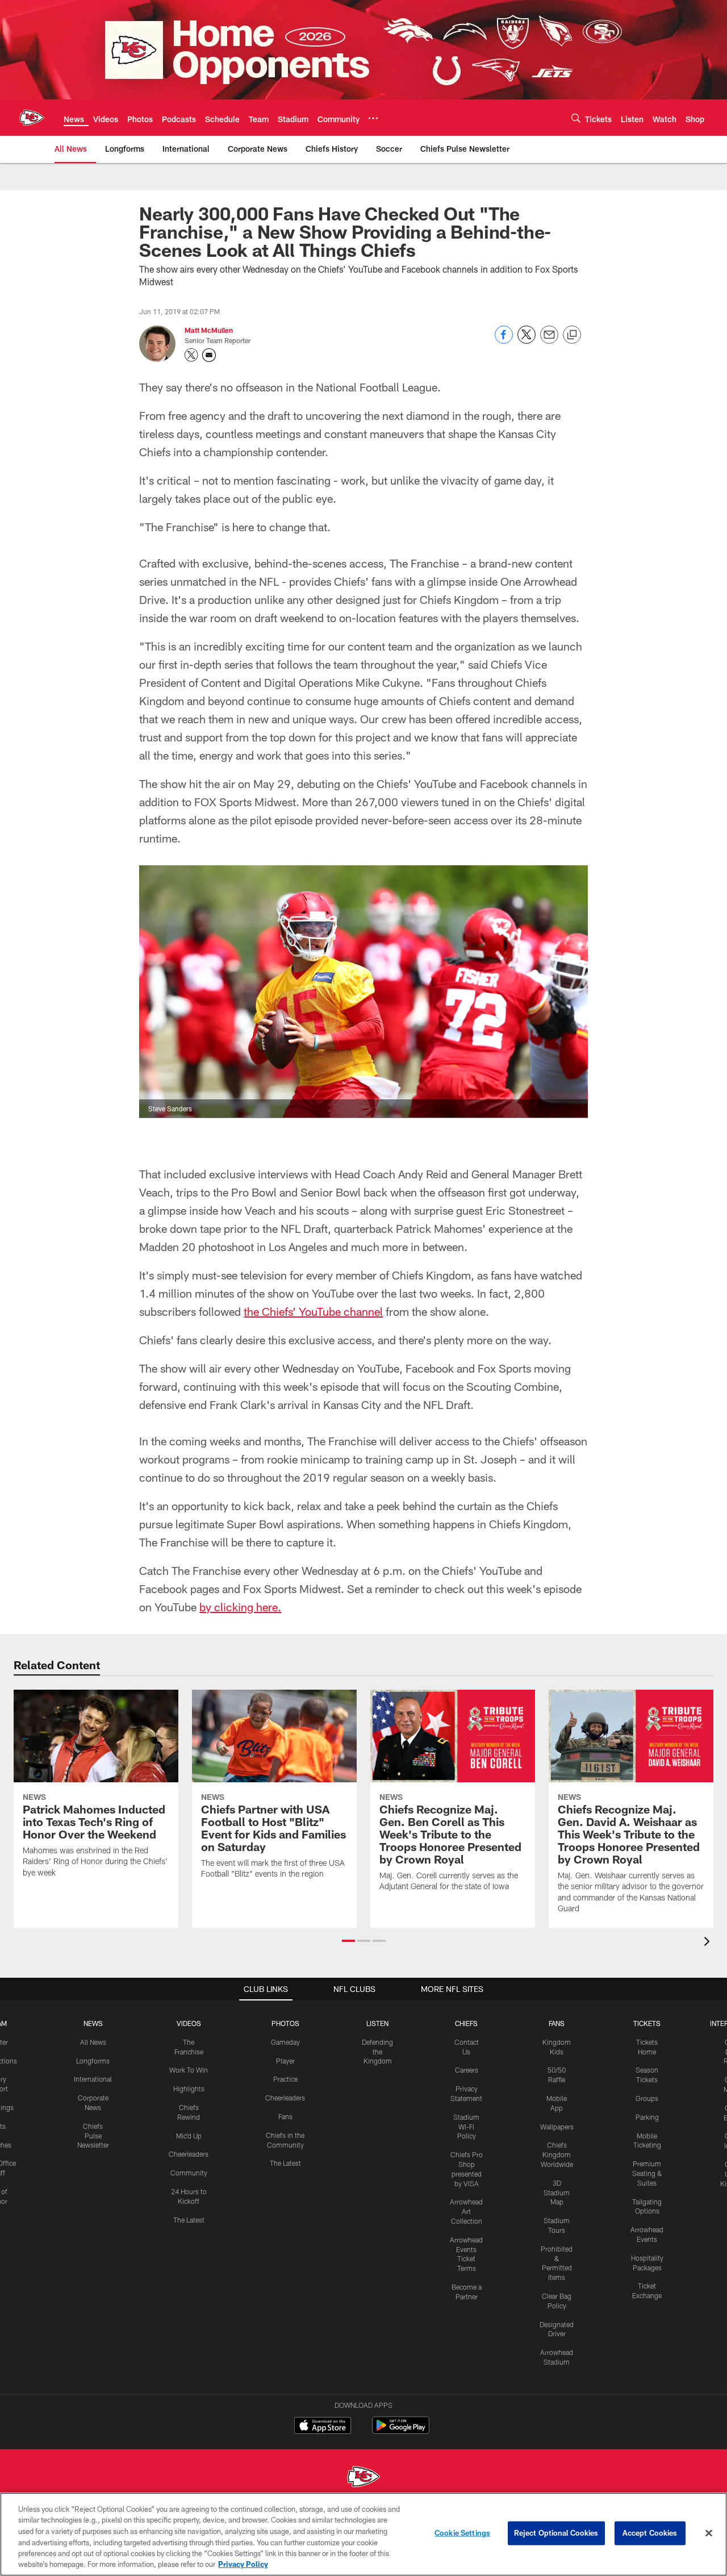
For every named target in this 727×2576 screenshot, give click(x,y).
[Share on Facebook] (504, 341)
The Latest (189, 2220)
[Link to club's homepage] (32, 118)
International (93, 2079)
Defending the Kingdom (377, 2052)
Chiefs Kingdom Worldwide (557, 2154)
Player (285, 2061)
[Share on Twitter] (527, 341)
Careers (467, 2070)
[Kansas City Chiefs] (363, 2478)
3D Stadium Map (557, 2192)
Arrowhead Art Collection (466, 2211)
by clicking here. (240, 1607)
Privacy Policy (243, 2564)
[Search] (576, 118)
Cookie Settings (462, 2533)
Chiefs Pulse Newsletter (93, 2136)
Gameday (285, 2042)
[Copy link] (572, 335)
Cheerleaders (189, 2154)
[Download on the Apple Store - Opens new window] (323, 2427)
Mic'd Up (189, 2136)
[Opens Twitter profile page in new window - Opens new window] (191, 355)
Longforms (93, 2061)
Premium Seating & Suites (647, 2173)
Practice (285, 2079)
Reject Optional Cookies (556, 2533)
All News (93, 2042)
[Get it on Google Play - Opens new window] (401, 2431)
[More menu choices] (373, 118)
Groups (647, 2098)
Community (189, 2173)
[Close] (709, 2533)
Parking (647, 2117)
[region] (363, 2534)
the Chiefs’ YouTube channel (313, 1311)
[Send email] (549, 341)
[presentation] (709, 1943)
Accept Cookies (650, 2533)
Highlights (189, 2089)
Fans (285, 2116)
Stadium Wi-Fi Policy (466, 2127)
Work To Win (189, 2070)
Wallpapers (557, 2127)
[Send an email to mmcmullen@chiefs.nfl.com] (209, 355)
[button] (348, 1941)
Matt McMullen (209, 330)
